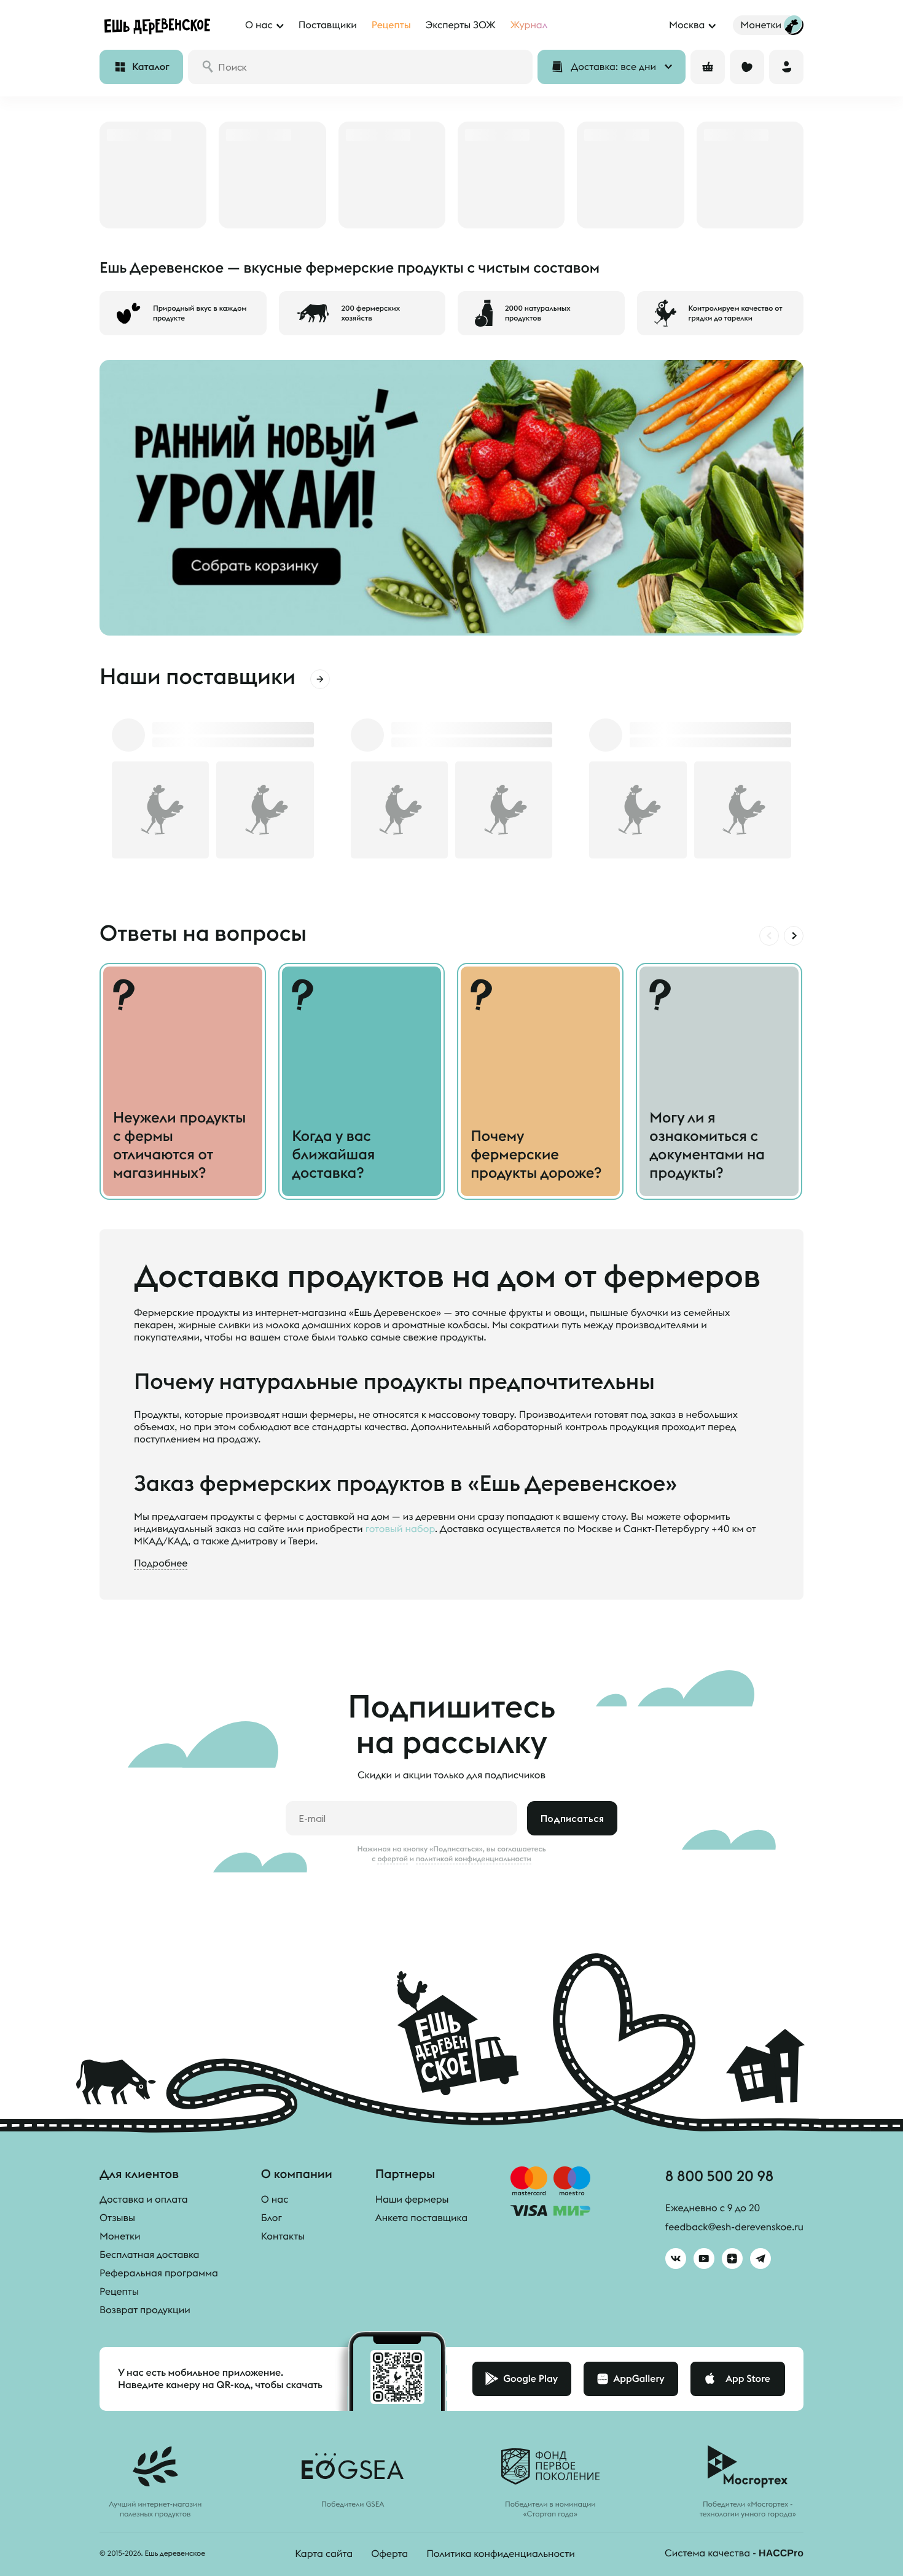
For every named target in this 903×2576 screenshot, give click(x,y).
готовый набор (400, 1529)
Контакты (283, 2236)
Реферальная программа (159, 2273)
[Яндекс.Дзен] (732, 2259)
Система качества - (734, 2553)
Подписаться (572, 1818)
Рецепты (119, 2292)
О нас (275, 2200)
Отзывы (117, 2218)
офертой (393, 1859)
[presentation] (769, 936)
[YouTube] (704, 2259)
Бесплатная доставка (149, 2255)
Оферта (389, 2554)
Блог (272, 2218)
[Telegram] (760, 2259)
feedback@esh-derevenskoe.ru (734, 2227)
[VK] (676, 2259)
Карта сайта (324, 2554)
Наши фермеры (412, 2200)
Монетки (120, 2236)
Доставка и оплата (144, 2200)
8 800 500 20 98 (719, 2176)
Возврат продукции (145, 2310)
